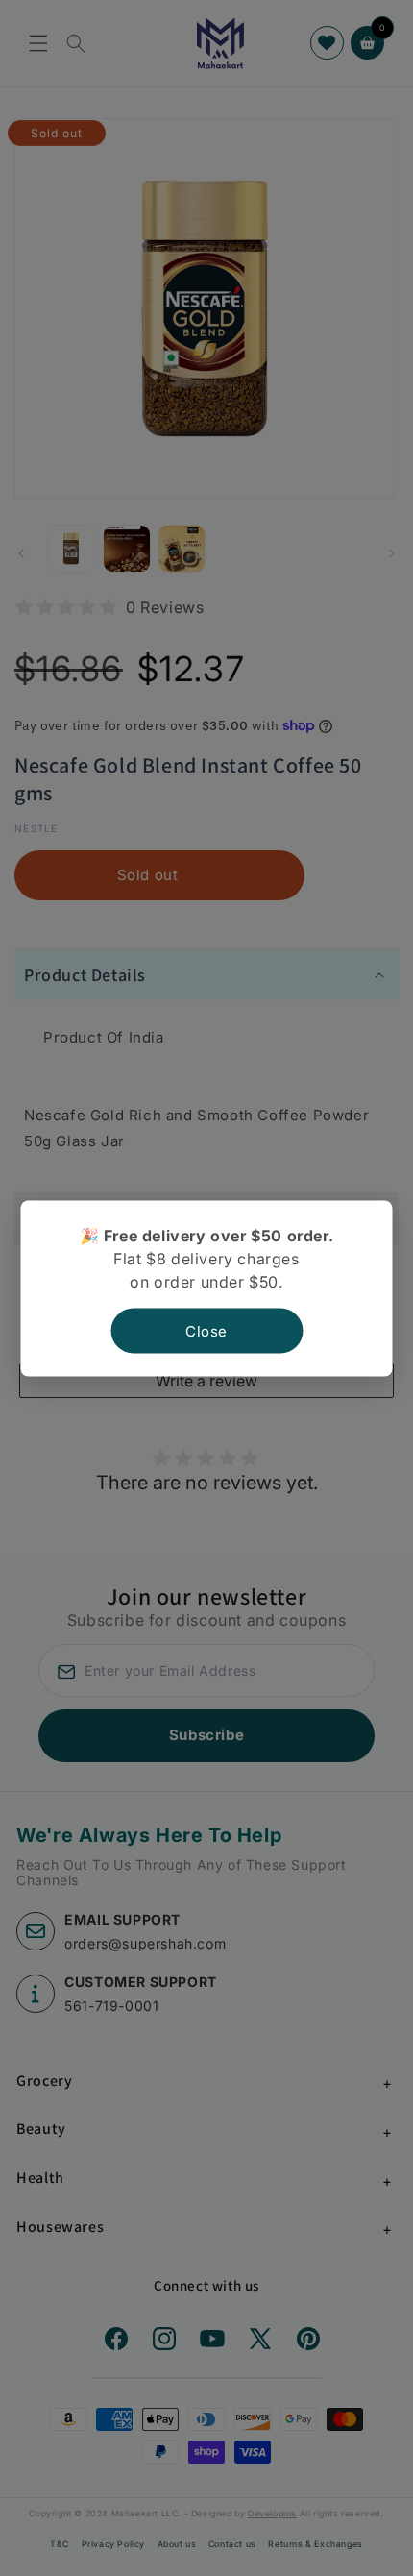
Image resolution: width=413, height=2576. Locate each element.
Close (206, 1330)
